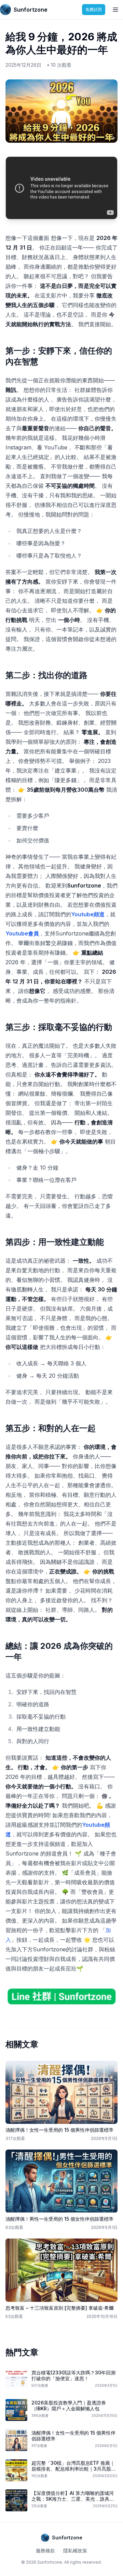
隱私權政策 (75, 2551)
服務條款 (45, 2551)
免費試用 (94, 9)
